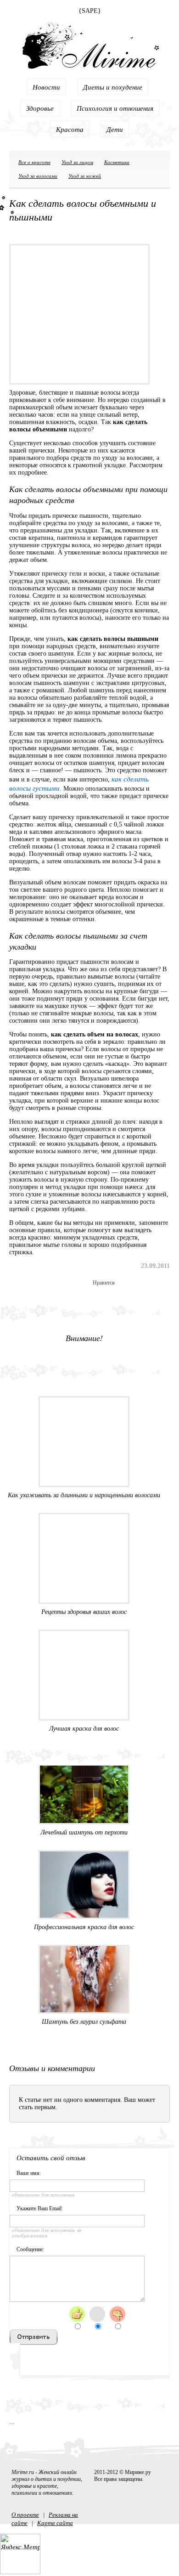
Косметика (117, 162)
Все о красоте (34, 162)
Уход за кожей (85, 176)
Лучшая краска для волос (84, 1729)
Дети (115, 129)
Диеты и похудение (113, 87)
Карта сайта (55, 2523)
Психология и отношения (115, 108)
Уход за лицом (77, 162)
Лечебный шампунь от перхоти (84, 1832)
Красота (70, 129)
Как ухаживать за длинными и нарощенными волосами (84, 1495)
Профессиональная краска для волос (84, 1927)
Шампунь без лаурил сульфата (84, 2022)
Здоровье (40, 108)
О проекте (25, 2514)
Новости (46, 87)
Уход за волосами (38, 176)
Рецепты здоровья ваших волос (84, 1612)
